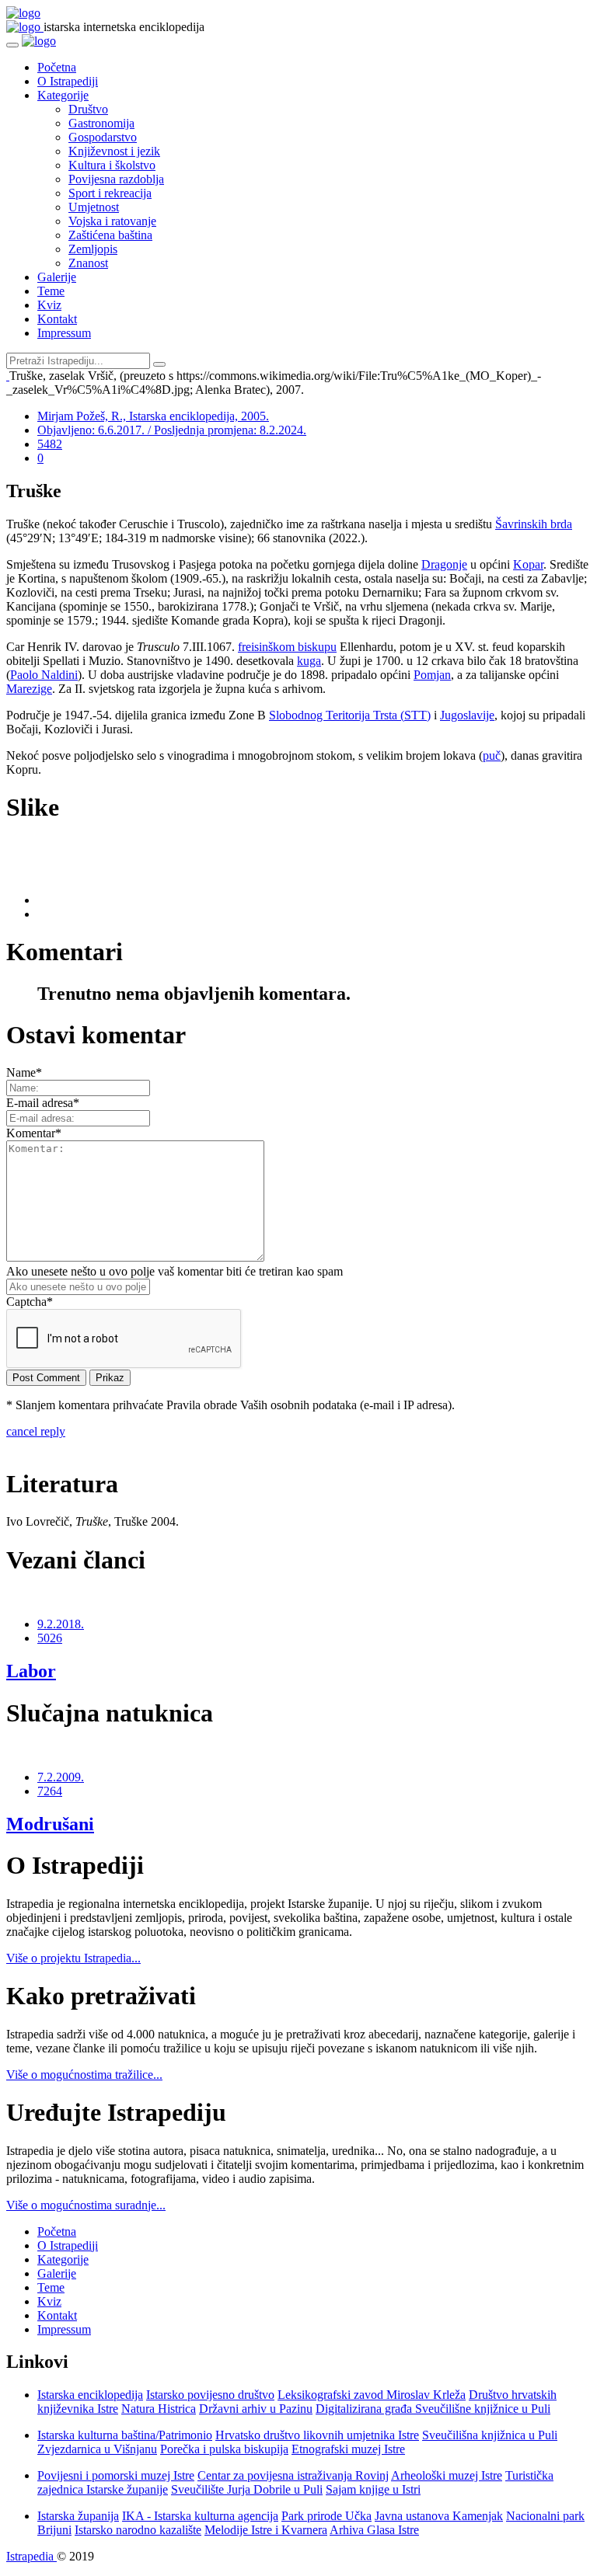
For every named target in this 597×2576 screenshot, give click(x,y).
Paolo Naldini (44, 675)
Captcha (30, 1302)
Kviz (49, 305)
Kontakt (57, 319)
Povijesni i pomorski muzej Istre (116, 2475)
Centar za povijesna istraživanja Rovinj (293, 2475)
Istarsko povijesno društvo (210, 2395)
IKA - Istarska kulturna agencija (200, 2516)
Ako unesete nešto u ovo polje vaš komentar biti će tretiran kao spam (175, 1271)
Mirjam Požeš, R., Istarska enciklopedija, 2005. (153, 416)
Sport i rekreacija (110, 193)
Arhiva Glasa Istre (374, 2530)
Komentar (34, 1133)
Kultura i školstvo (112, 165)
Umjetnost (94, 207)
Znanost (88, 263)
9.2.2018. (61, 1624)
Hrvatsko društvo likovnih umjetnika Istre (317, 2435)
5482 (50, 444)
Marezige (29, 689)
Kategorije (63, 95)
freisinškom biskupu (287, 647)
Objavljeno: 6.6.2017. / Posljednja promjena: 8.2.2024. (172, 430)
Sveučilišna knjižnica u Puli (490, 2435)
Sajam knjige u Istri (373, 2489)
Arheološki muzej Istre (447, 2475)
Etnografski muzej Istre (348, 2449)
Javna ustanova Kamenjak (439, 2516)
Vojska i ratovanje (112, 221)
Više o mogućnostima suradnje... (86, 2205)
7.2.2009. (61, 1777)
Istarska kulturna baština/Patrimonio (125, 2435)
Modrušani (50, 1824)
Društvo (88, 109)
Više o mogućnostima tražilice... (84, 2075)
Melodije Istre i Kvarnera (266, 2530)
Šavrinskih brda (534, 524)
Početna (57, 67)
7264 (50, 1791)
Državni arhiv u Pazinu (256, 2409)
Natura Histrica (159, 2409)
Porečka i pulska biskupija (224, 2449)
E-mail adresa (43, 1103)
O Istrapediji (68, 81)
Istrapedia (31, 2556)
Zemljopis (93, 249)
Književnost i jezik (114, 151)
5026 (50, 1638)
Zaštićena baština (110, 235)
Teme (51, 291)
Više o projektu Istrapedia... (73, 1958)
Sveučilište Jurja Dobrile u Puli (247, 2489)
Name (24, 1072)
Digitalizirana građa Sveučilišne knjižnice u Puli (433, 2409)
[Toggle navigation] (12, 45)
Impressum (64, 333)
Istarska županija (78, 2516)
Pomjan (432, 675)
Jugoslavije (467, 715)
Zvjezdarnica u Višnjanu (97, 2449)
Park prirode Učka (326, 2516)
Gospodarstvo (103, 137)
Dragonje (444, 564)
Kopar (528, 564)
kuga (309, 661)
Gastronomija (101, 123)
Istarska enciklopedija (90, 2395)
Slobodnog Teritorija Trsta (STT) (350, 715)
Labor (31, 1671)
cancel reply (36, 1431)
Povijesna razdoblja (116, 179)
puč (492, 755)
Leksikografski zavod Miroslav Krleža (372, 2395)
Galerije (57, 277)
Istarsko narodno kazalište (138, 2530)
